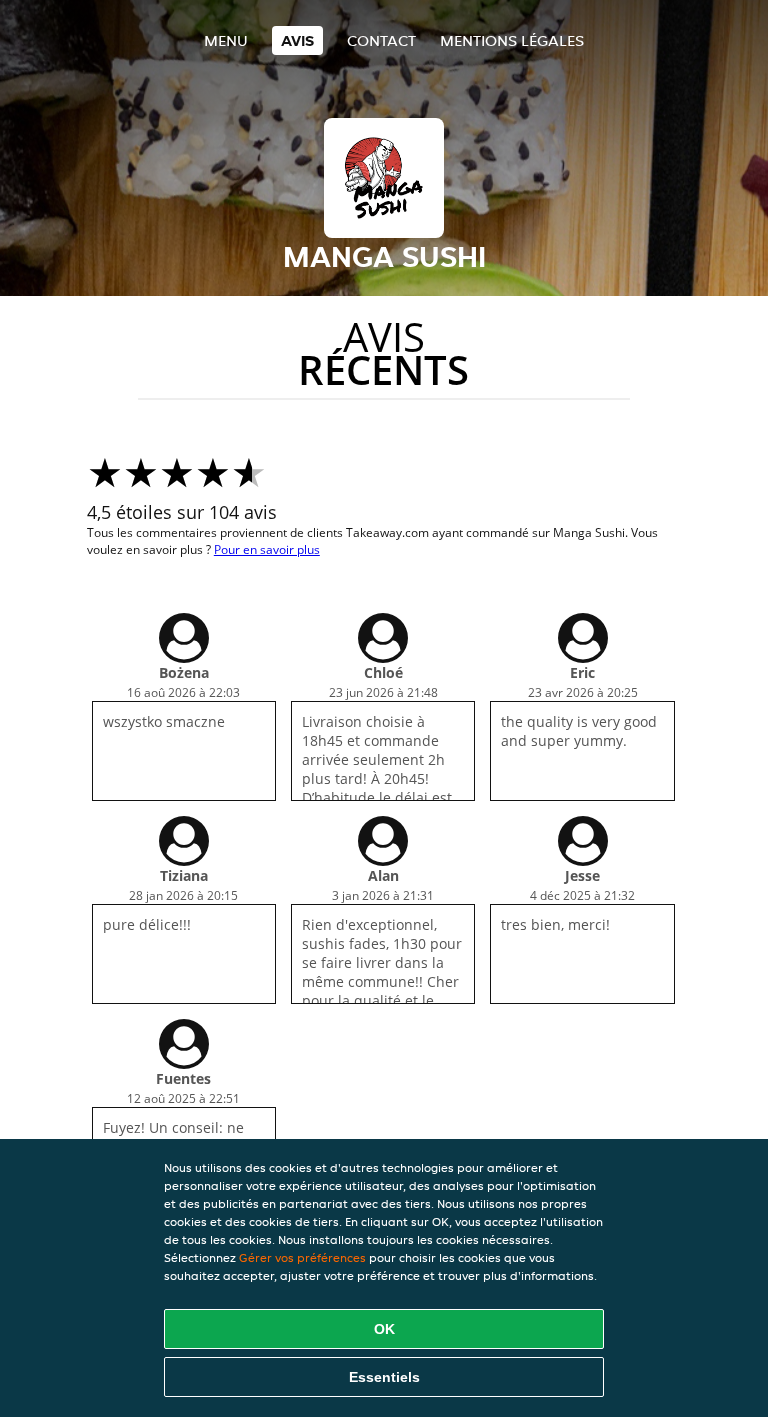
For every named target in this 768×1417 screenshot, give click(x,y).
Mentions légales (512, 40)
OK (384, 1329)
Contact (381, 40)
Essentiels (384, 1377)
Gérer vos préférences (302, 1257)
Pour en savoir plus (267, 549)
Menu (226, 40)
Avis (297, 40)
